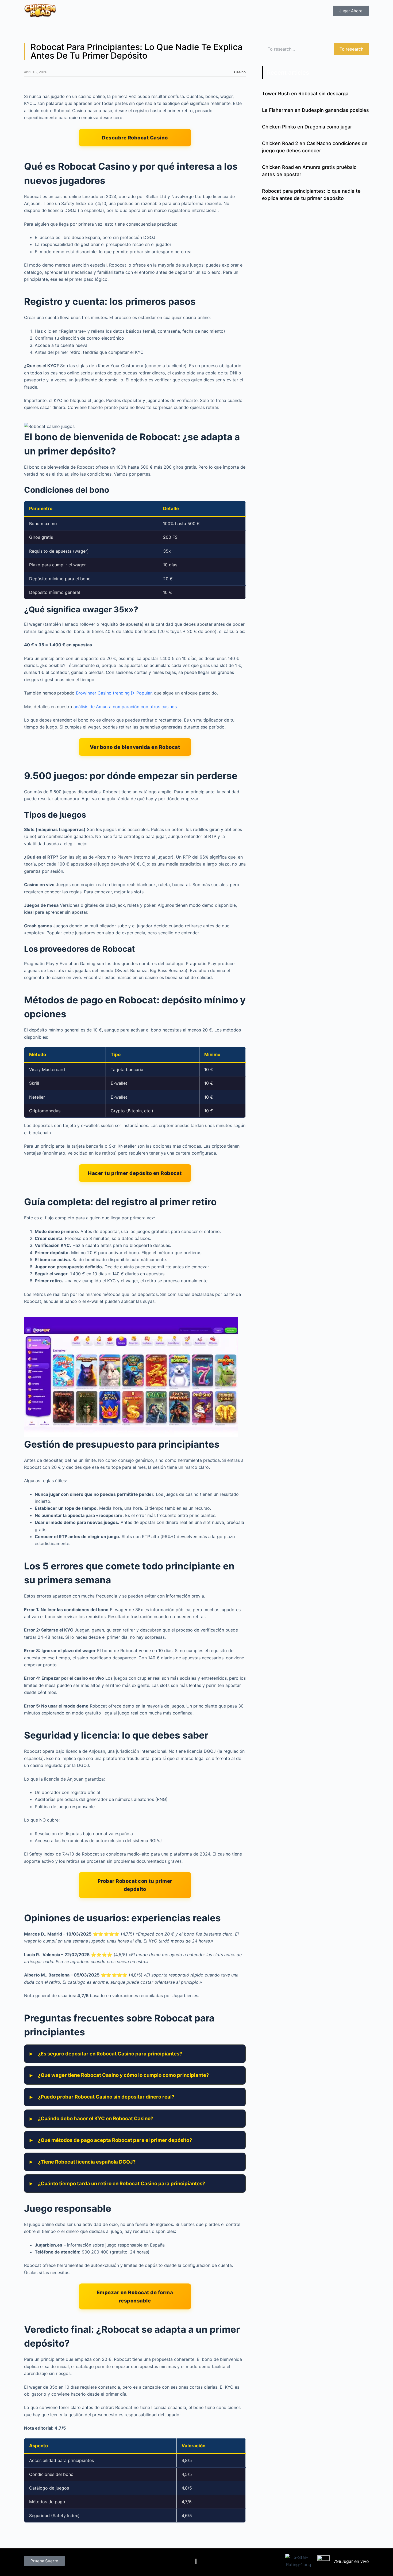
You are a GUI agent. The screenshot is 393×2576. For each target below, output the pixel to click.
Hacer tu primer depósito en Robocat (135, 1173)
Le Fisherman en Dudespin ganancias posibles (315, 110)
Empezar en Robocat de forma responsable (135, 2296)
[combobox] (298, 49)
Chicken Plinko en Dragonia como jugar (307, 127)
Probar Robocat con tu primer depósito (135, 1885)
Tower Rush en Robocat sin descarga (305, 94)
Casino (240, 72)
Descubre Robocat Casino (135, 138)
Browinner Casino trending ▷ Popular (114, 693)
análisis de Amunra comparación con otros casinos (125, 707)
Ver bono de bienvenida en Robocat (135, 747)
